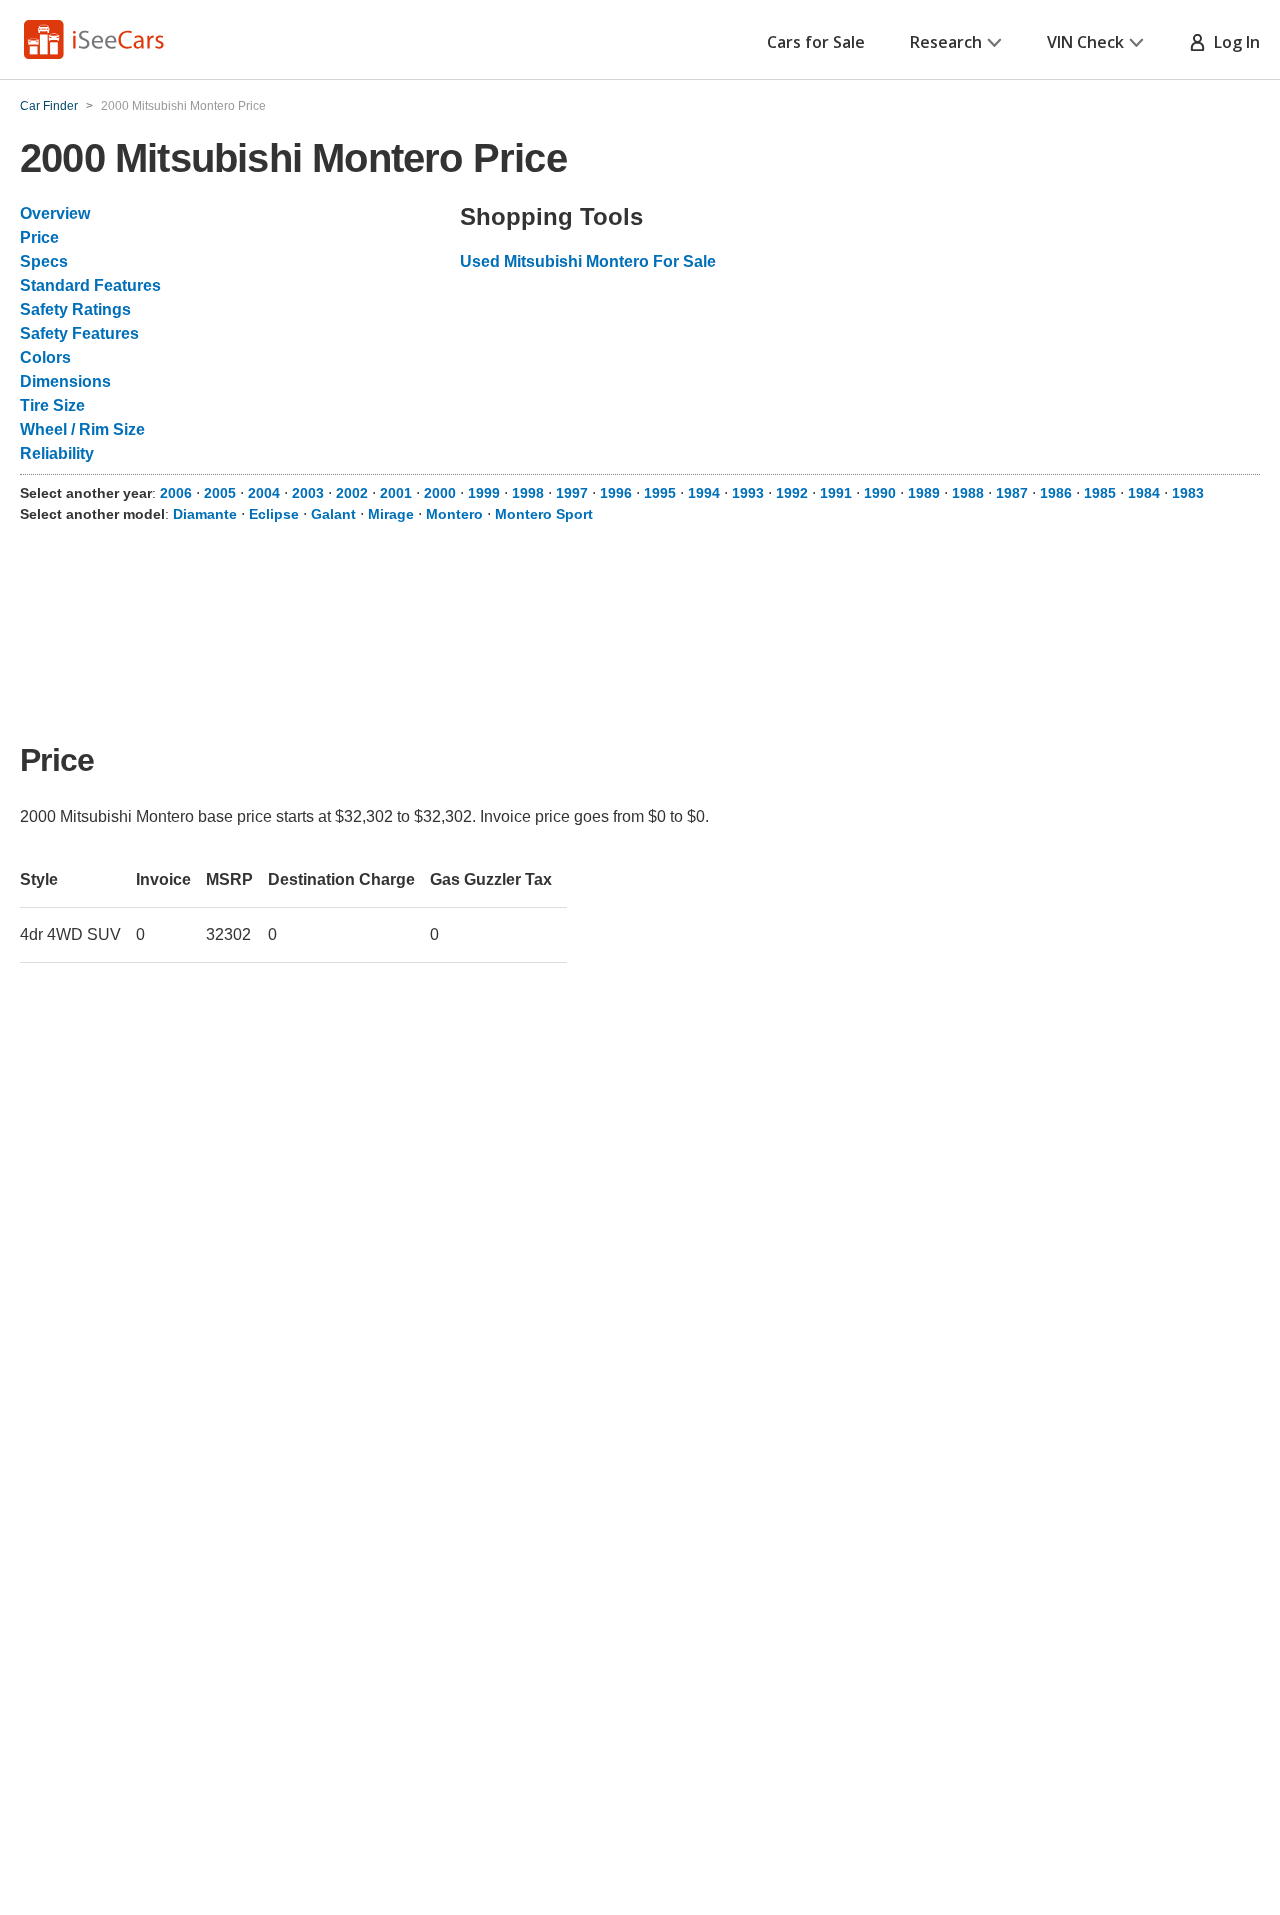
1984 (1144, 493)
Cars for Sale (816, 42)
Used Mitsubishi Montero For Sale (588, 261)
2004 (264, 493)
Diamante (205, 514)
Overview (55, 213)
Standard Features (90, 285)
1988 (968, 493)
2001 (396, 493)
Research (946, 42)
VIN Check (1085, 42)
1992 (792, 493)
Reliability (57, 453)
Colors (45, 357)
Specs (44, 261)
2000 (440, 493)
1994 (704, 493)
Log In (1233, 42)
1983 (1188, 493)
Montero (454, 514)
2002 (352, 493)
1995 (660, 493)
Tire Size (52, 405)
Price (39, 237)
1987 (1012, 493)
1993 (748, 493)
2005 (220, 493)
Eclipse (274, 514)
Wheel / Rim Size (82, 429)
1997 (572, 493)
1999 (484, 493)
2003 (308, 493)
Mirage (391, 514)
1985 (1100, 493)
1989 (924, 493)
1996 (616, 493)
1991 (836, 493)
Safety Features (79, 333)
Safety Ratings (75, 309)
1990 (880, 493)
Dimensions (65, 381)
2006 (176, 493)
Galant (333, 514)
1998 (528, 493)
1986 (1056, 493)
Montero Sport (544, 514)
